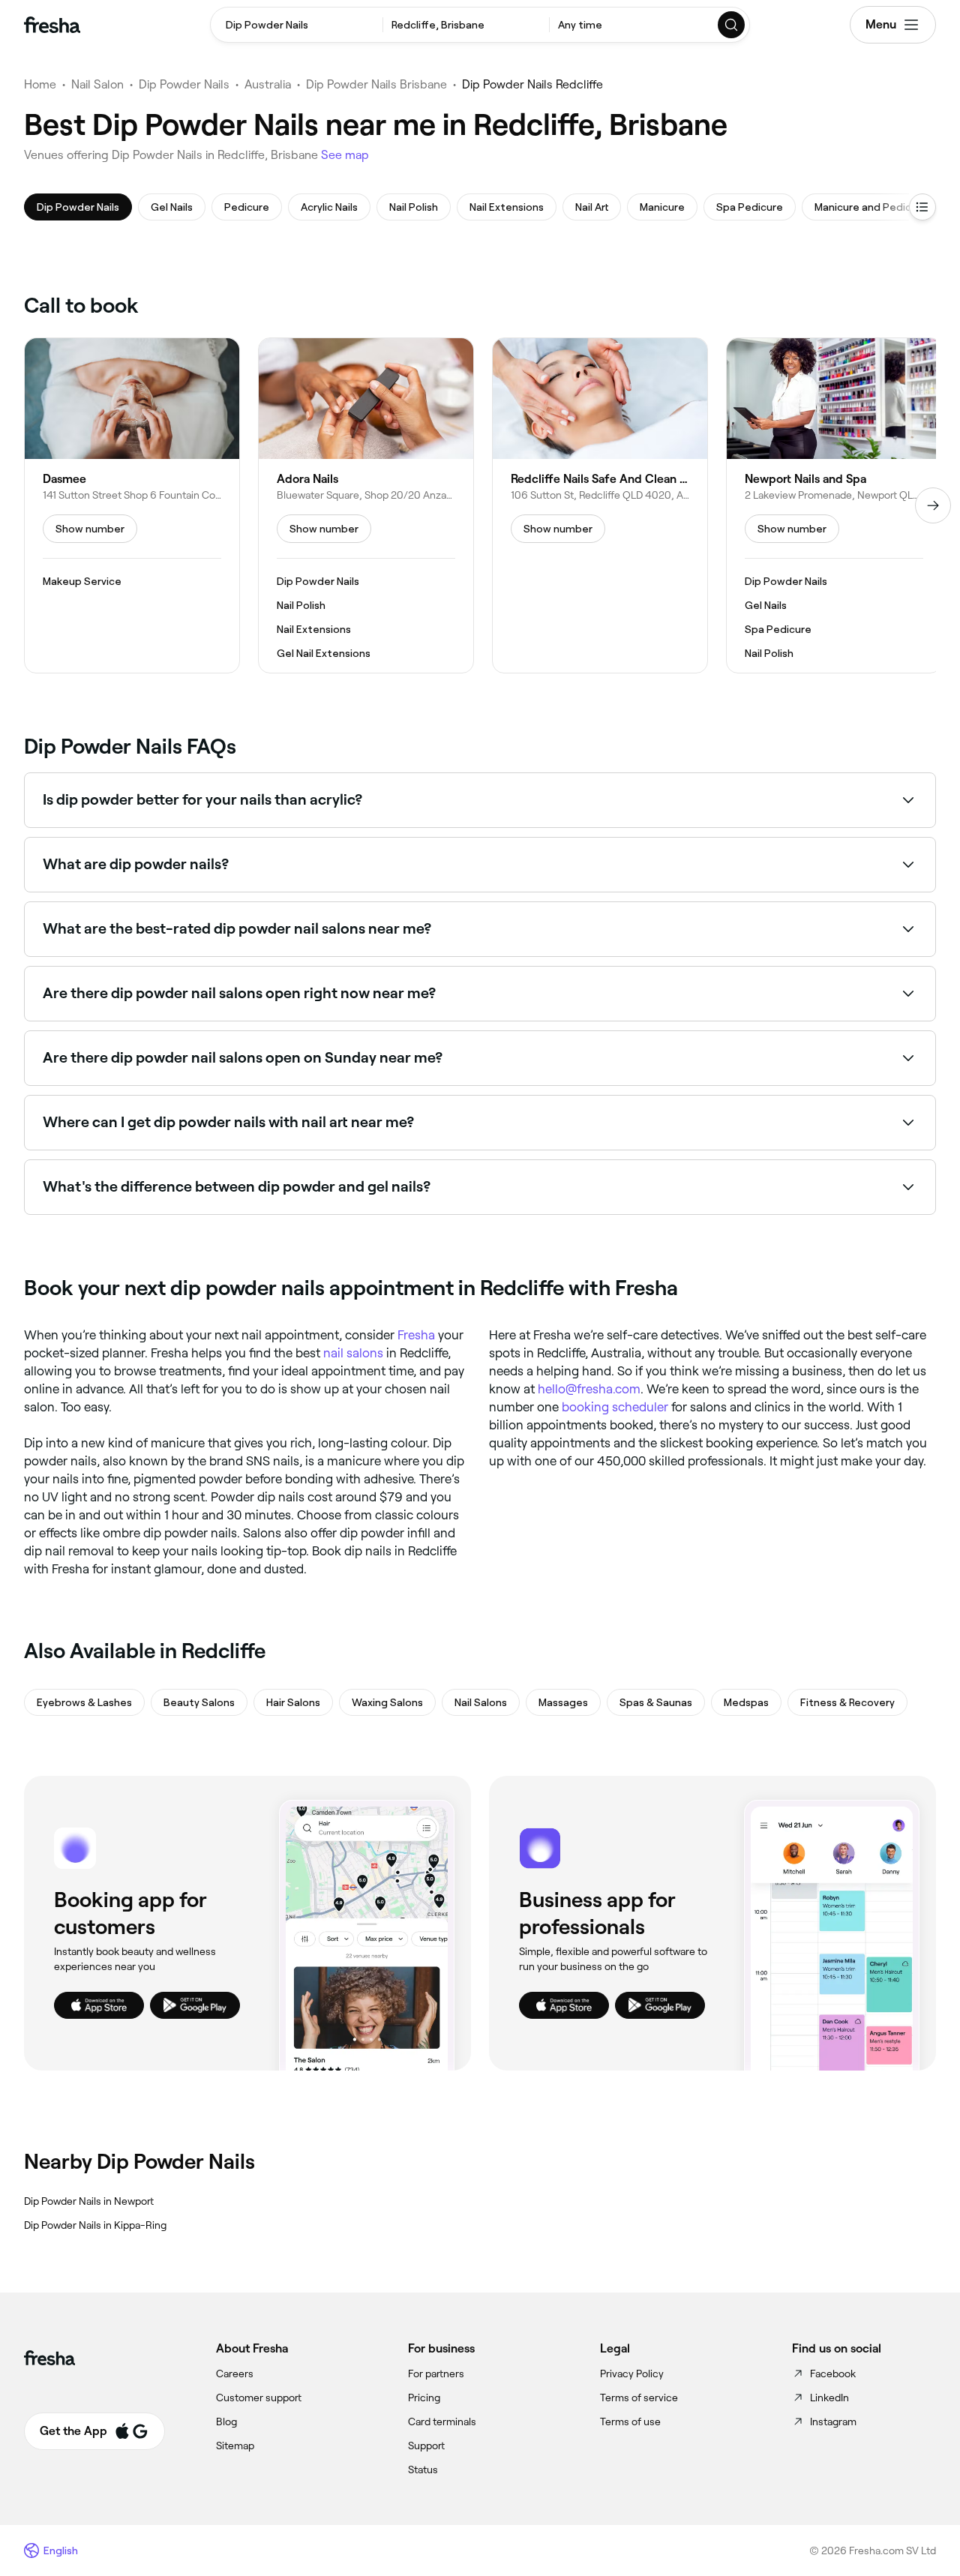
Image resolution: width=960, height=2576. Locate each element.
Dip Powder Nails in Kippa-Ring (95, 2225)
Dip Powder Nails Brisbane (376, 84)
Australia (268, 84)
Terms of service (639, 2398)
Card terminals (442, 2422)
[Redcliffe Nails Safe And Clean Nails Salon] (600, 505)
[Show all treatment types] (922, 207)
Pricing (424, 2398)
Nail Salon (97, 84)
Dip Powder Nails (184, 84)
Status (423, 2470)
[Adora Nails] (366, 505)
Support (426, 2446)
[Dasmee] (132, 505)
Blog (226, 2422)
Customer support (259, 2398)
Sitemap (235, 2446)
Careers (235, 2374)
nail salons (353, 1353)
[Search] (732, 25)
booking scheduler (615, 1407)
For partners (436, 2374)
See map (345, 155)
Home (40, 84)
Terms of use (630, 2422)
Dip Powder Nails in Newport (89, 2201)
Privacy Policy (632, 2374)
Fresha (416, 1335)
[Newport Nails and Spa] (834, 505)
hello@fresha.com (589, 1389)
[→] (933, 505)
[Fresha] (52, 25)
